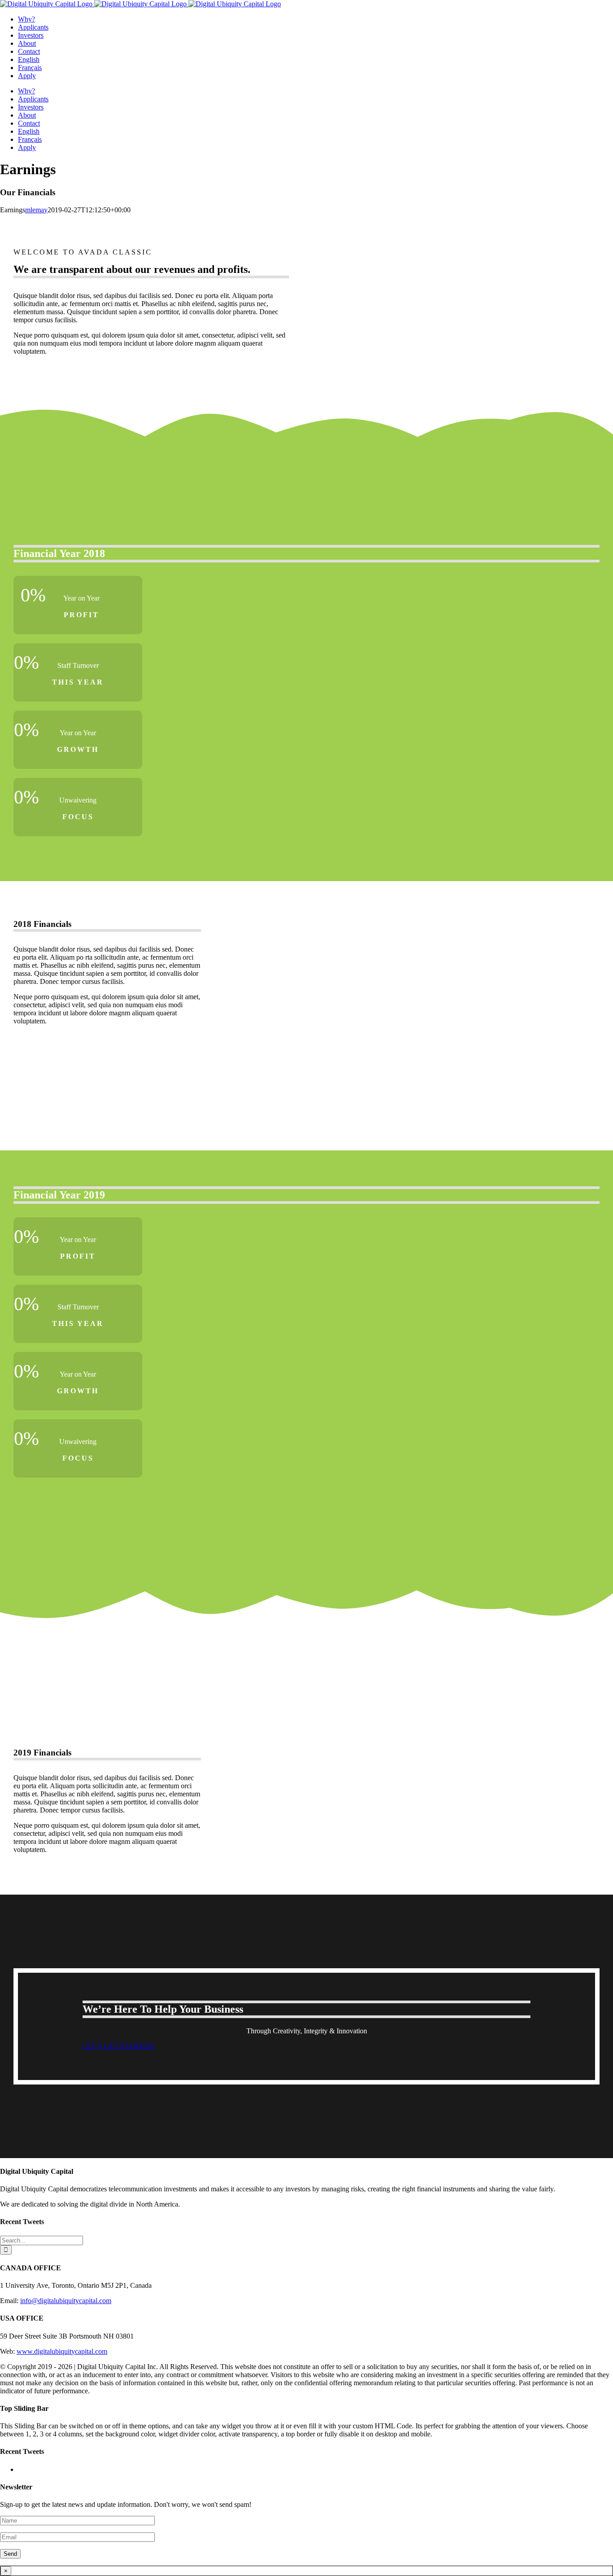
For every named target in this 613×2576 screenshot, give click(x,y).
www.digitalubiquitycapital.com (62, 2351)
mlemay (36, 210)
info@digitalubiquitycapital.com (66, 2301)
